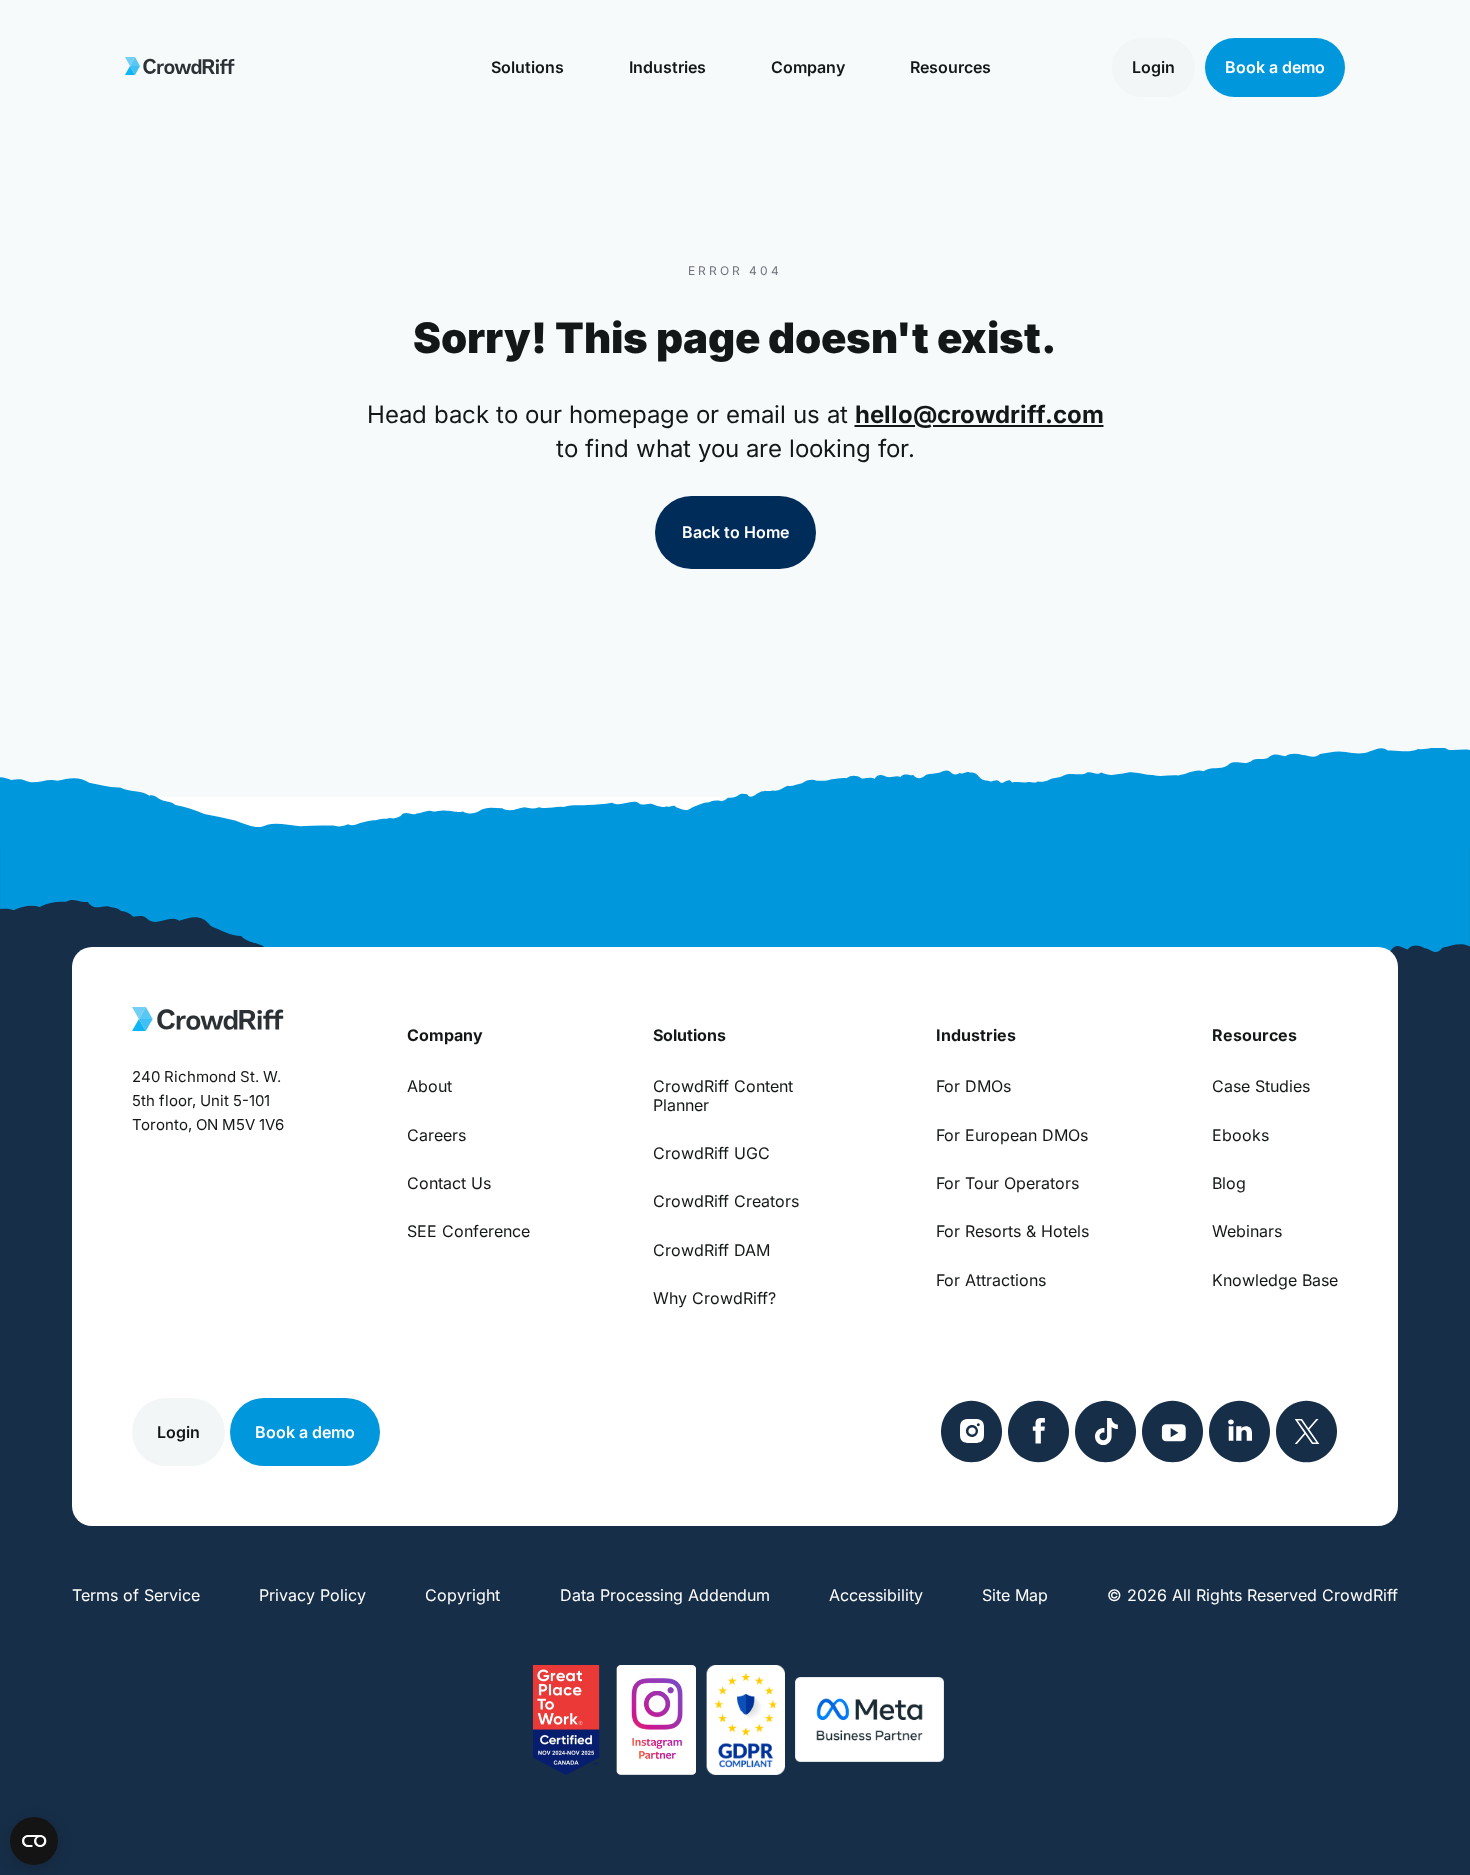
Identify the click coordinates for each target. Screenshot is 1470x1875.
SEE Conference (468, 1231)
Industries (667, 67)
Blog (1229, 1183)
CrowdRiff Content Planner (723, 1095)
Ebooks (1240, 1135)
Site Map (1015, 1595)
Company (808, 67)
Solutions (527, 67)
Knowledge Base (1275, 1280)
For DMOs (973, 1086)
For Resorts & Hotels (1012, 1231)
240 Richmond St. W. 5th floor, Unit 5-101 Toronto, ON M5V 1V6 (208, 1100)
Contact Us (449, 1183)
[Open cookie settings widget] (34, 1841)
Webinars (1247, 1231)
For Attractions (991, 1280)
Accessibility (876, 1595)
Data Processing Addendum (665, 1595)
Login (1153, 67)
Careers (436, 1135)
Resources (950, 67)
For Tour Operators (1007, 1183)
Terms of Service (136, 1595)
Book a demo (1275, 67)
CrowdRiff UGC (711, 1153)
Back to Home (735, 532)
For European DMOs (1012, 1135)
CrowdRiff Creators (726, 1201)
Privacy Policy (312, 1595)
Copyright (462, 1595)
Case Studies (1261, 1086)
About (429, 1086)
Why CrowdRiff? (714, 1298)
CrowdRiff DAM (711, 1250)
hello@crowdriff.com (979, 414)
